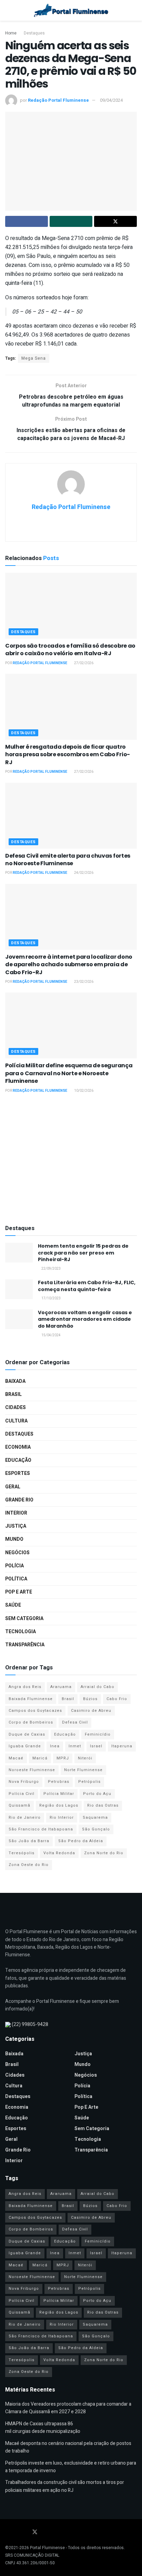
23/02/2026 (83, 982)
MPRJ (63, 1758)
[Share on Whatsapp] (71, 221)
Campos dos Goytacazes (35, 1711)
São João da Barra (29, 1841)
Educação (18, 1460)
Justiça (16, 1526)
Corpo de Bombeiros (31, 1722)
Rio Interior (62, 1818)
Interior (16, 1513)
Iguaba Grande (25, 1746)
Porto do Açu (97, 1794)
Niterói (85, 1758)
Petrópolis (89, 1782)
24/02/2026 (83, 873)
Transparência (25, 1645)
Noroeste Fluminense (32, 1770)
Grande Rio (19, 1500)
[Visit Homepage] (71, 10)
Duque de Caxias (27, 1734)
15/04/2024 (51, 1335)
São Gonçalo (96, 1829)
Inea (55, 1746)
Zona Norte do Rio (104, 1853)
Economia (18, 1447)
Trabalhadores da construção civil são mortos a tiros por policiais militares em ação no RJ (65, 2486)
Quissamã (19, 1805)
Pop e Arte (19, 1592)
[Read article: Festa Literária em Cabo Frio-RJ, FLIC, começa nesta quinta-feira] (19, 1289)
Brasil (13, 1394)
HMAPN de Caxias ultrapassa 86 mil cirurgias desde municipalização (43, 2428)
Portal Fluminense (47, 2548)
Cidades (16, 1407)
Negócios (17, 1553)
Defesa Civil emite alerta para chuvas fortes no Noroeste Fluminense (68, 860)
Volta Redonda (59, 1853)
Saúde (13, 1605)
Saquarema (95, 1818)
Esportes (18, 1473)
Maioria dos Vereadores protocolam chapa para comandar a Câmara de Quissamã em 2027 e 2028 (68, 2408)
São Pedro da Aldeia (81, 1841)
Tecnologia (21, 1632)
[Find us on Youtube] (16, 2532)
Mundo (14, 1539)
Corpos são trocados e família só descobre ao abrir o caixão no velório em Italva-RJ (70, 650)
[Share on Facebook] (27, 221)
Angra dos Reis (25, 1687)
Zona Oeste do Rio (29, 1865)
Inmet (75, 1746)
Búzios (90, 1699)
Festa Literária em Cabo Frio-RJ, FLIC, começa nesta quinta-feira (87, 1286)
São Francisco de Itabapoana (41, 1829)
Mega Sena (34, 358)
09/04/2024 (111, 100)
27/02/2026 (83, 663)
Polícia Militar (59, 1794)
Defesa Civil (75, 1722)
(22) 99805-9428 (30, 2024)
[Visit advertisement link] (71, 1160)
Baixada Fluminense (31, 1699)
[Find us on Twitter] (35, 2532)
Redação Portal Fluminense (58, 100)
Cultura (16, 1421)
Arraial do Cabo (98, 1687)
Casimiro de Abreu (91, 1711)
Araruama (61, 1687)
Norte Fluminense (83, 1770)
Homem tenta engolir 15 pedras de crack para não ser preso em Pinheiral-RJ (83, 1253)
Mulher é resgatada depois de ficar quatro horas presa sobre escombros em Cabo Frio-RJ (68, 755)
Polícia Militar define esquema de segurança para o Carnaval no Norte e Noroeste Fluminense (69, 1073)
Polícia (14, 1566)
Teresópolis (22, 1853)
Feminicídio (98, 1734)
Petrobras (59, 1782)
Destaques (34, 33)
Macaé (16, 1758)
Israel (96, 1746)
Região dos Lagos (59, 1805)
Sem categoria (24, 1619)
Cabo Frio (117, 1699)
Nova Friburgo (24, 1782)
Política (16, 1579)
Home (11, 33)
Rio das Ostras (103, 1805)
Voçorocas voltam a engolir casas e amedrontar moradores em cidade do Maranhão (85, 1319)
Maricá (40, 1758)
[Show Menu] (8, 10)
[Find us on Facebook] (7, 2532)
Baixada (15, 1381)
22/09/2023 (51, 1269)
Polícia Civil (22, 1794)
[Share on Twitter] (115, 221)
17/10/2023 (51, 1298)
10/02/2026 (83, 1091)
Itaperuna (122, 1746)
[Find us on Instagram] (25, 2532)
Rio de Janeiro (25, 1818)
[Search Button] (134, 10)
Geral (13, 1487)
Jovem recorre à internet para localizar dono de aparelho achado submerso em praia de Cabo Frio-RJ (69, 965)
